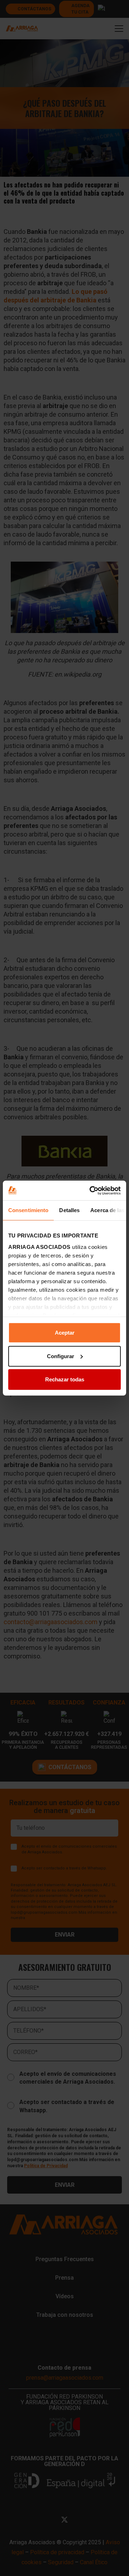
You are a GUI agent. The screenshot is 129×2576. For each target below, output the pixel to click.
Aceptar (65, 1333)
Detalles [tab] (69, 1210)
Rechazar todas (65, 1379)
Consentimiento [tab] (28, 1210)
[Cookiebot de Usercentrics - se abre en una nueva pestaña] (91, 1190)
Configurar (61, 1356)
